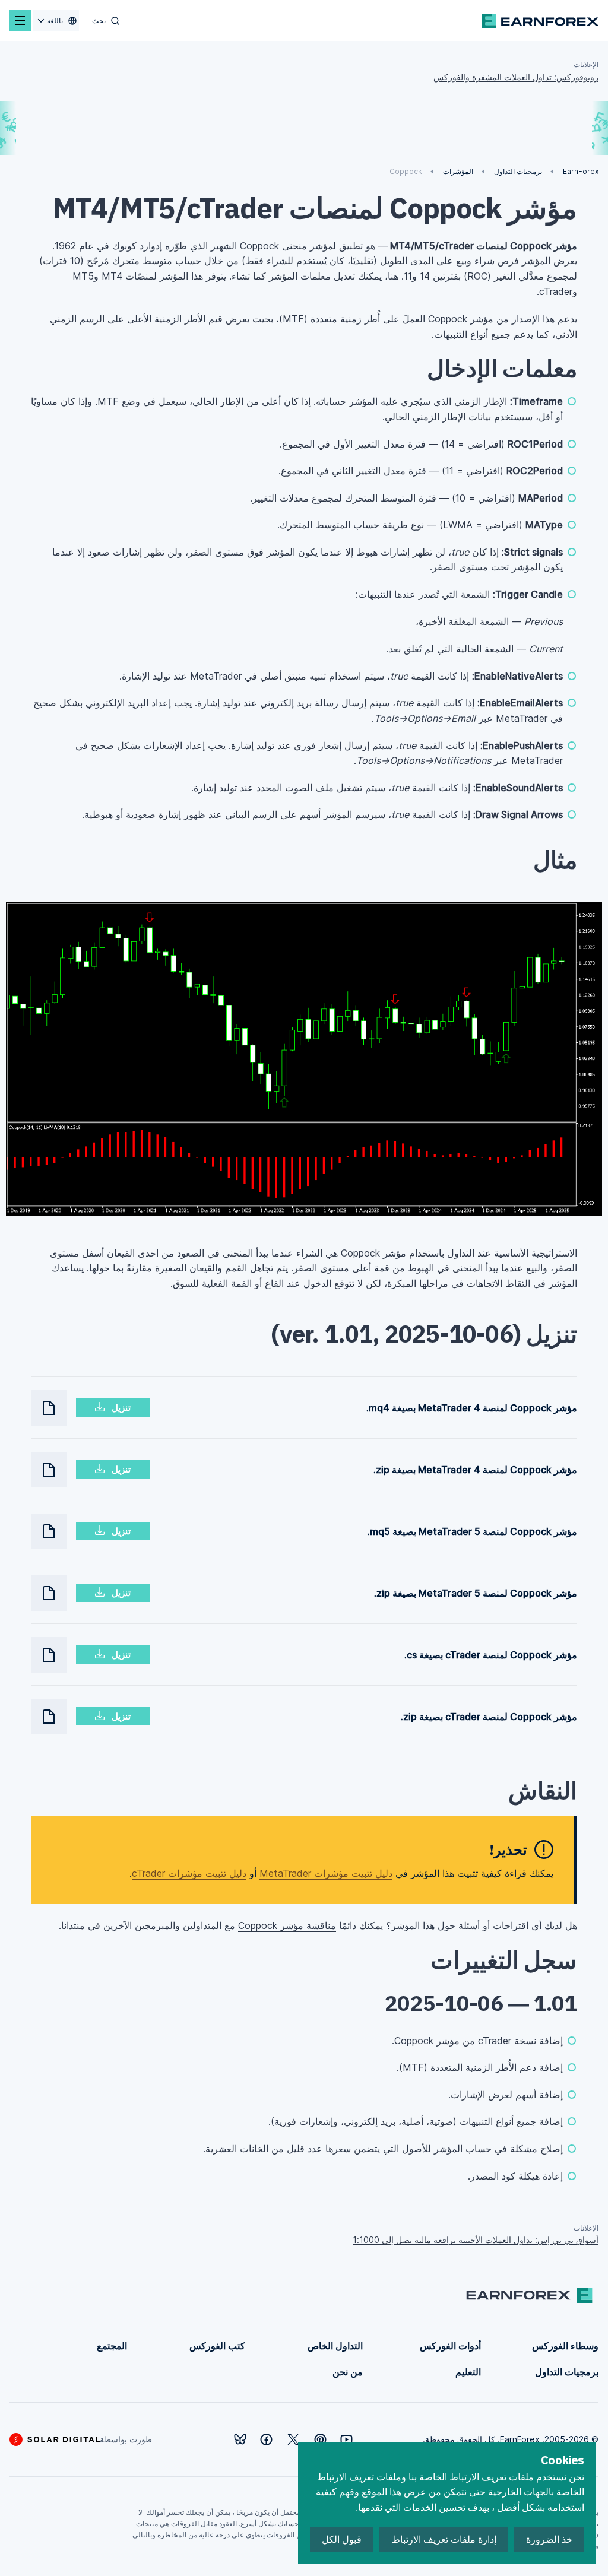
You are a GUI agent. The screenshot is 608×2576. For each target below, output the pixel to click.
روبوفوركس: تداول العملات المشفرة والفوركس (516, 77)
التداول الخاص (335, 2346)
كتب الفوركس (217, 2346)
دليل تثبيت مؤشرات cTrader (189, 1873)
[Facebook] (266, 2439)
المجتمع (112, 2346)
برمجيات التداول (567, 2372)
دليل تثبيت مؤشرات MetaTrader (326, 1873)
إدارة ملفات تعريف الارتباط (444, 2539)
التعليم (468, 2372)
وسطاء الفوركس (565, 2346)
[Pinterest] (320, 2439)
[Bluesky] (240, 2439)
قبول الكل (342, 2539)
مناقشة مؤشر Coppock (287, 1925)
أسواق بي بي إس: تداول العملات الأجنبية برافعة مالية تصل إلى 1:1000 (476, 2240)
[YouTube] (346, 2439)
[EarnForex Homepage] (540, 21)
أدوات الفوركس (450, 2346)
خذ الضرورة (549, 2539)
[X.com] (293, 2439)
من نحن (348, 2372)
